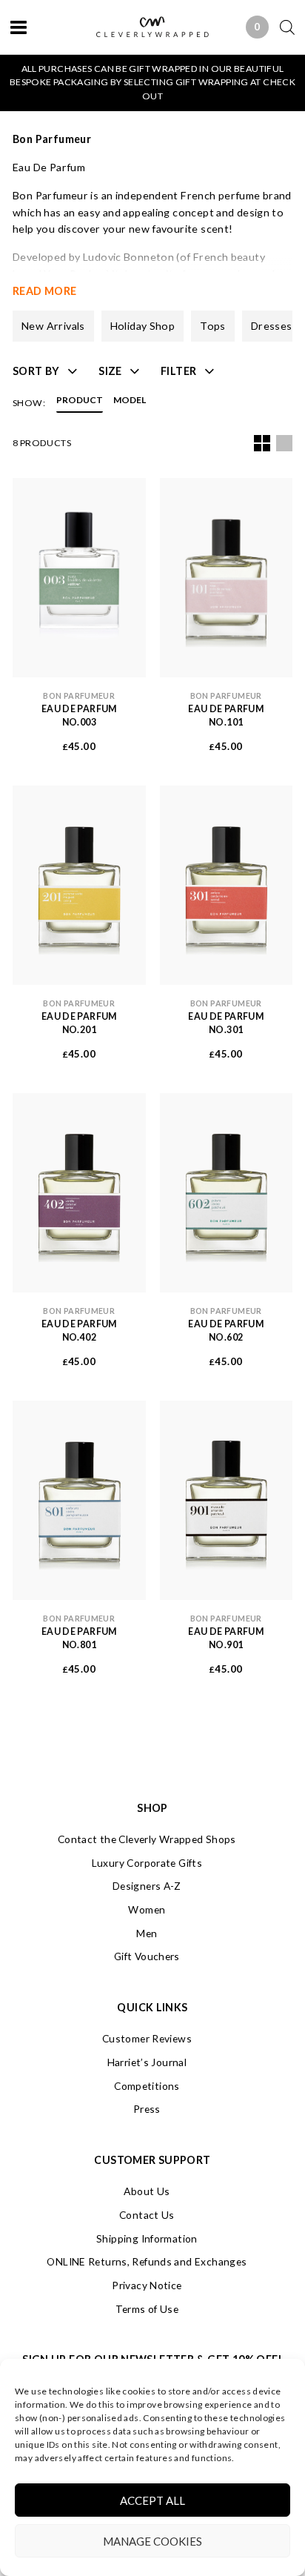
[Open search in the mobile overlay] (282, 27)
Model (130, 401)
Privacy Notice (147, 2285)
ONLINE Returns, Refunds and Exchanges (147, 2261)
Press (147, 2109)
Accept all (152, 2500)
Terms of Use (147, 2309)
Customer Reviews (147, 2038)
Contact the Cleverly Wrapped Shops (147, 1839)
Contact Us (147, 2215)
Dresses (272, 326)
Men (147, 1933)
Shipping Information (147, 2238)
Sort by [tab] (36, 371)
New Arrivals (53, 326)
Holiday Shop (143, 326)
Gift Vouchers (147, 1956)
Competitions (147, 2086)
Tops (213, 326)
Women (147, 1909)
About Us (147, 2191)
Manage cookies (152, 2541)
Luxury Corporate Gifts (147, 1863)
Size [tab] (110, 371)
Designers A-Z (147, 1886)
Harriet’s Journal (147, 2062)
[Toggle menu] (19, 27)
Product (80, 401)
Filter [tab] (178, 371)
